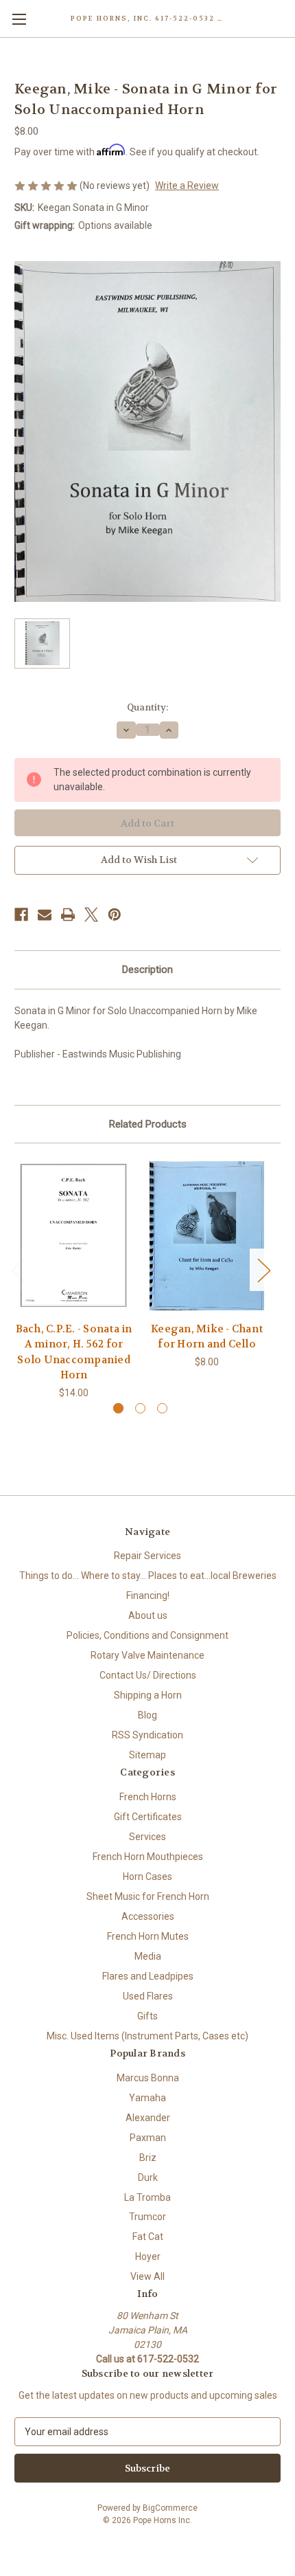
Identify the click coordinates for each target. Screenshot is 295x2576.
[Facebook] (21, 915)
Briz (148, 2158)
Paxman (148, 2138)
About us (148, 1615)
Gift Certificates (148, 1817)
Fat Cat (148, 2237)
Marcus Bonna (148, 2078)
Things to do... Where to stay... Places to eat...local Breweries (148, 1576)
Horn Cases (147, 1877)
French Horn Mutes (148, 1936)
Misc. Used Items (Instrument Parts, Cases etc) (147, 2036)
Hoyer (148, 2256)
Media (148, 1956)
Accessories (148, 1916)
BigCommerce (170, 2508)
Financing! (148, 1595)
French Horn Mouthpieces (148, 1857)
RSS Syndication (147, 1735)
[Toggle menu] (19, 19)
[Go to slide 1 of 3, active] (118, 1408)
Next (263, 1269)
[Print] (68, 915)
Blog (147, 1715)
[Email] (45, 915)
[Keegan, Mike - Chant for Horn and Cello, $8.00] (207, 1235)
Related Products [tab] (148, 1124)
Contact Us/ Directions (148, 1675)
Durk (148, 2177)
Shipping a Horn (148, 1695)
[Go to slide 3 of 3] (162, 1408)
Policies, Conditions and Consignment (147, 1635)
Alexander (148, 2118)
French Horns (148, 1797)
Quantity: (147, 707)
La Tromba (147, 2197)
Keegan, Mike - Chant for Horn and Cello (207, 1337)
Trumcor (147, 2217)
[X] (91, 915)
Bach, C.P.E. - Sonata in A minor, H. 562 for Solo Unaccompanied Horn (74, 1352)
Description (147, 970)
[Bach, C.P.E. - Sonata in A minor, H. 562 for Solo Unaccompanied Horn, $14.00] (74, 1235)
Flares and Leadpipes (148, 1976)
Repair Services (147, 1556)
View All (147, 2276)
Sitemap (147, 1755)
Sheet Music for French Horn (148, 1896)
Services (147, 1837)
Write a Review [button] (187, 186)
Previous (18, 1269)
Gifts (147, 2016)
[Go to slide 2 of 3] (140, 1408)
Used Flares (148, 1996)
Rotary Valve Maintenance (147, 1655)
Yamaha (147, 2098)
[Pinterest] (115, 915)
